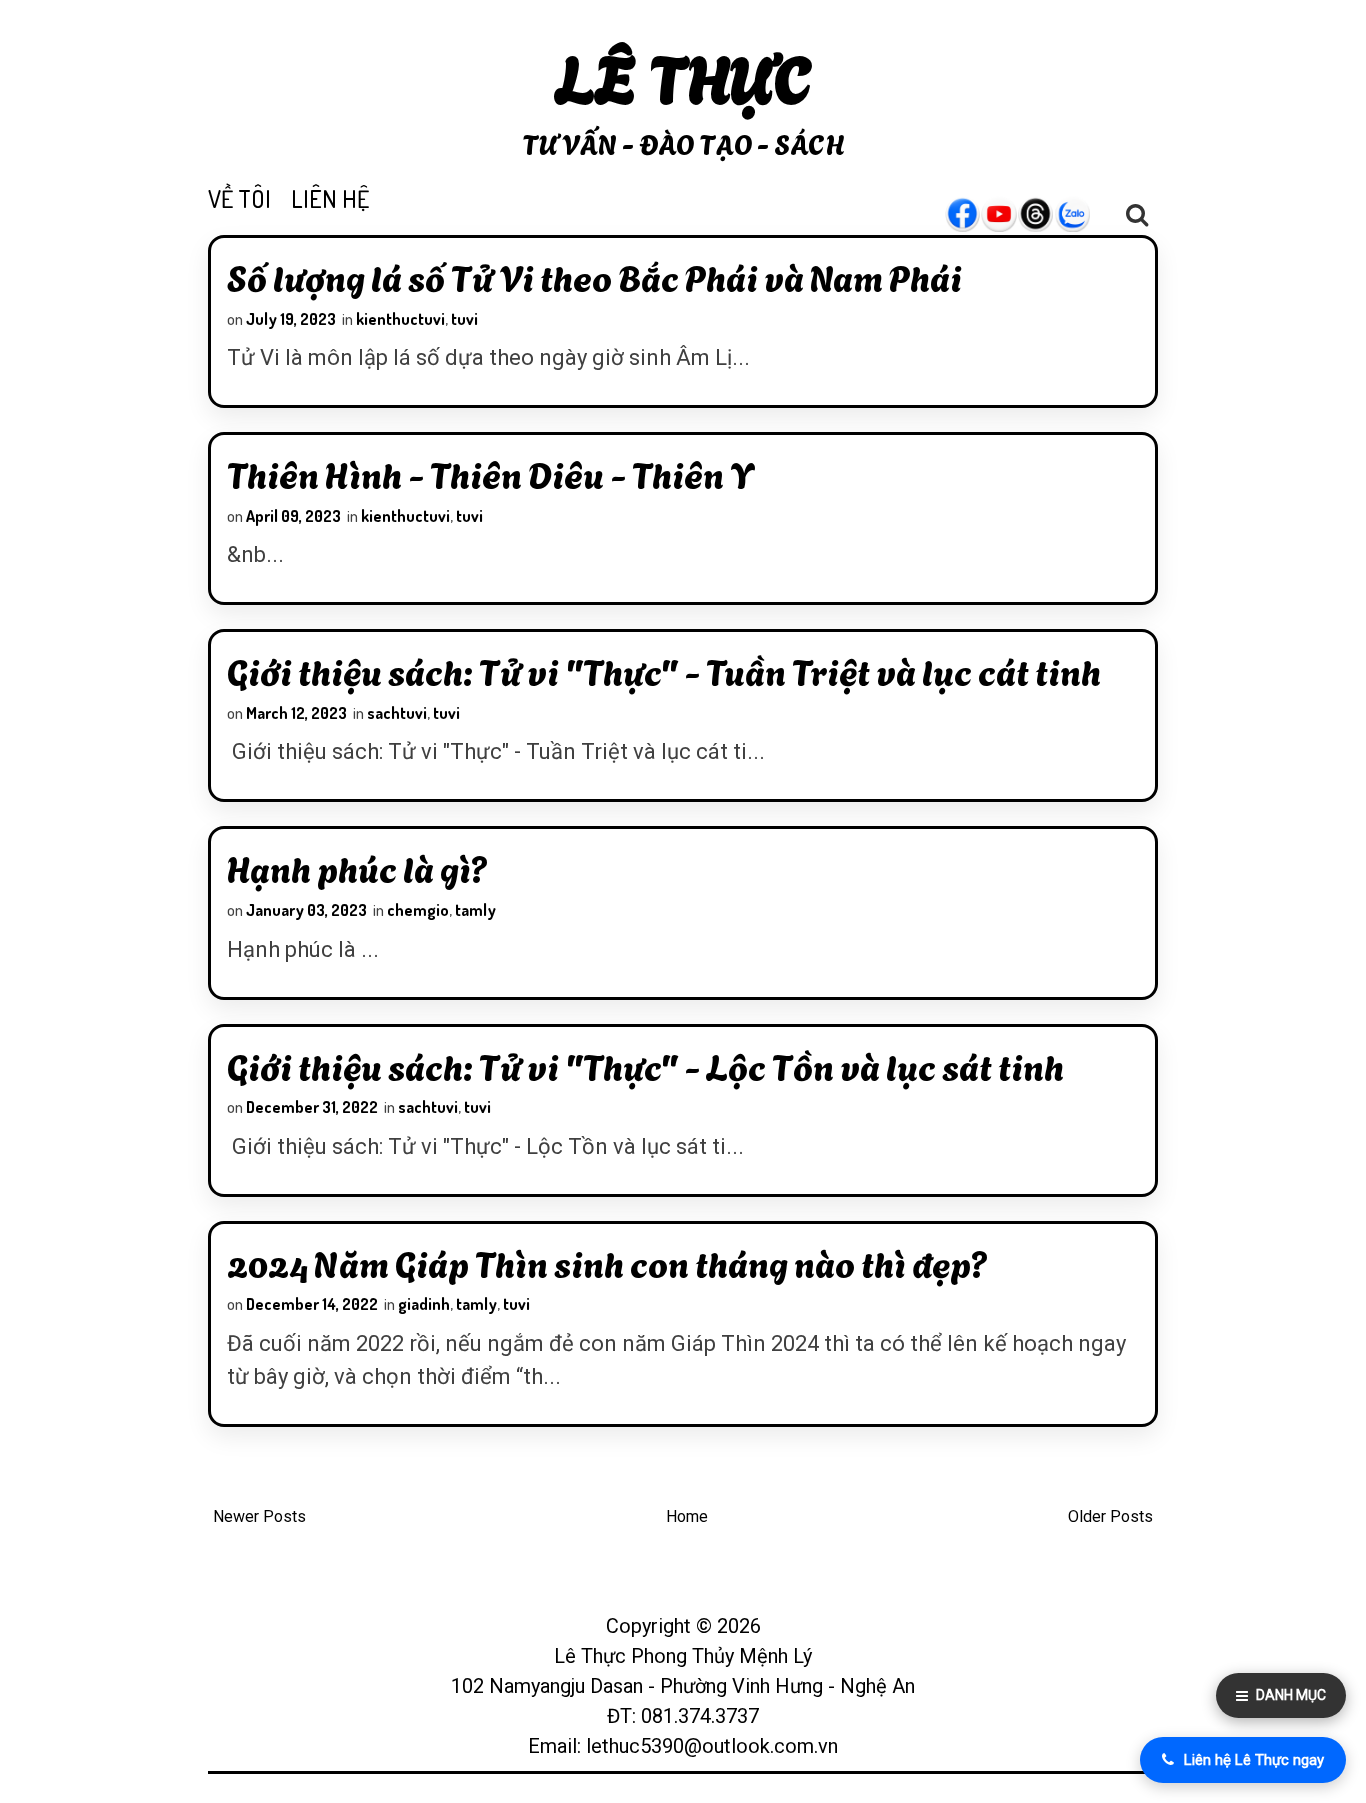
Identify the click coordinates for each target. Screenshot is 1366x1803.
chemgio (418, 910)
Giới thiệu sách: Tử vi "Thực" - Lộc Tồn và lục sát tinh (645, 1065)
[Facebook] (972, 214)
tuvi (464, 319)
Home (687, 1516)
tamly (475, 910)
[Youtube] (1009, 214)
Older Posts (1110, 1516)
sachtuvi (397, 713)
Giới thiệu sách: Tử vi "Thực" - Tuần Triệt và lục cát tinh (664, 670)
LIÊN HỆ (330, 198)
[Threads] (1046, 214)
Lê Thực (683, 74)
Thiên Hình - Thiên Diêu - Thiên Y (490, 473)
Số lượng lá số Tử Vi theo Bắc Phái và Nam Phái (594, 276)
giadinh (424, 1304)
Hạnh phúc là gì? (357, 867)
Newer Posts (259, 1516)
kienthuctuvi (400, 319)
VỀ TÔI (239, 198)
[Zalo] (1083, 214)
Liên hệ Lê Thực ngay (1254, 1760)
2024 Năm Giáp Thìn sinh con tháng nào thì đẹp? (607, 1262)
